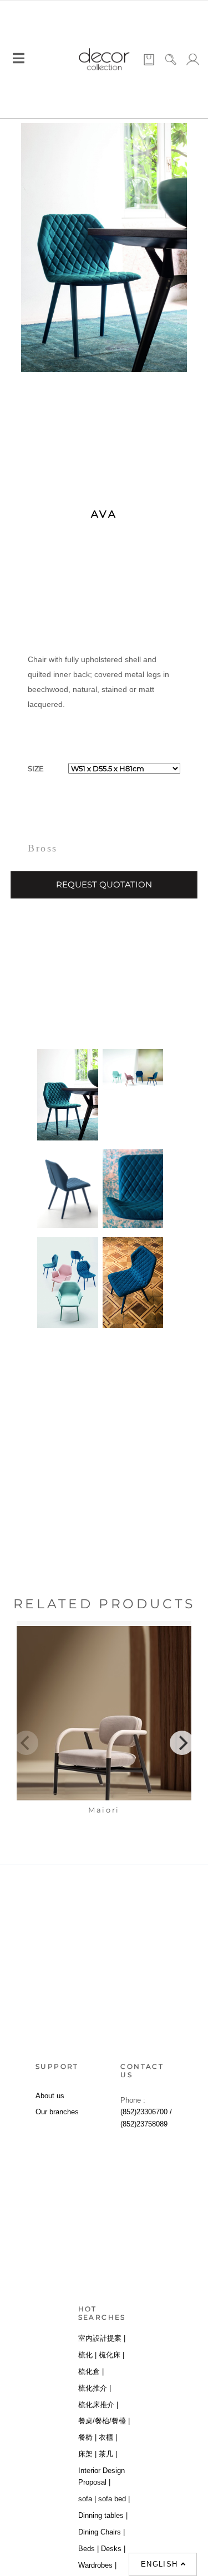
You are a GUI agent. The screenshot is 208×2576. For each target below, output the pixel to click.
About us (50, 2096)
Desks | (113, 2549)
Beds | (88, 2549)
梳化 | (87, 2355)
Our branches (57, 2112)
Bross (43, 848)
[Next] (182, 1743)
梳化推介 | (95, 2388)
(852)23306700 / (146, 2112)
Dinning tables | (103, 2515)
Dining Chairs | (102, 2532)
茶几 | (108, 2454)
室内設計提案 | (102, 2338)
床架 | (87, 2454)
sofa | (87, 2499)
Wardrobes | (97, 2565)
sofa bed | (114, 2499)
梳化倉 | (91, 2371)
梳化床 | (111, 2355)
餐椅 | (87, 2437)
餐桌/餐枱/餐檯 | (104, 2421)
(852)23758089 (144, 2124)
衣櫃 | (108, 2437)
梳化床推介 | (98, 2405)
